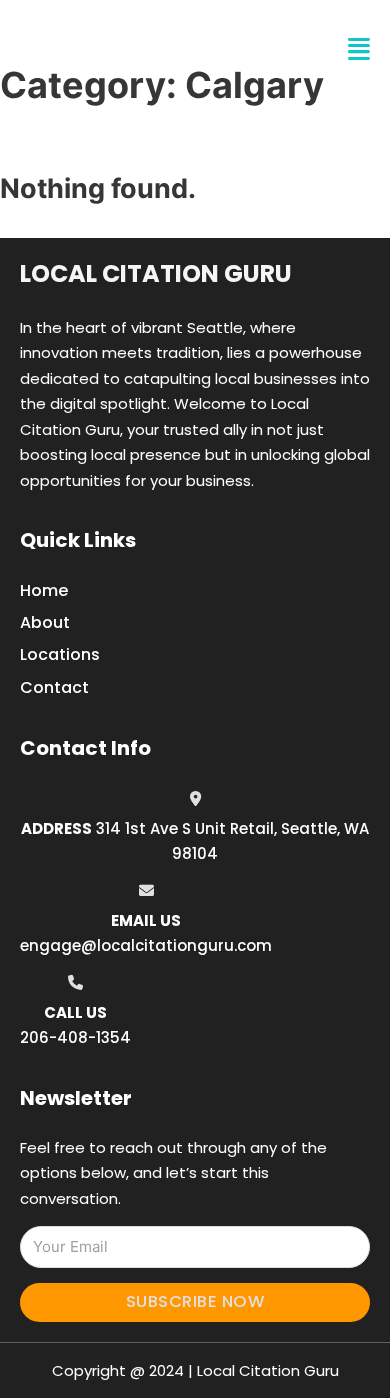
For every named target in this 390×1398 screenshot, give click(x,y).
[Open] (359, 49)
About (45, 622)
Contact (54, 687)
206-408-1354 (75, 1037)
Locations (60, 654)
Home (44, 590)
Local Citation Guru (156, 273)
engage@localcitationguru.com (146, 945)
